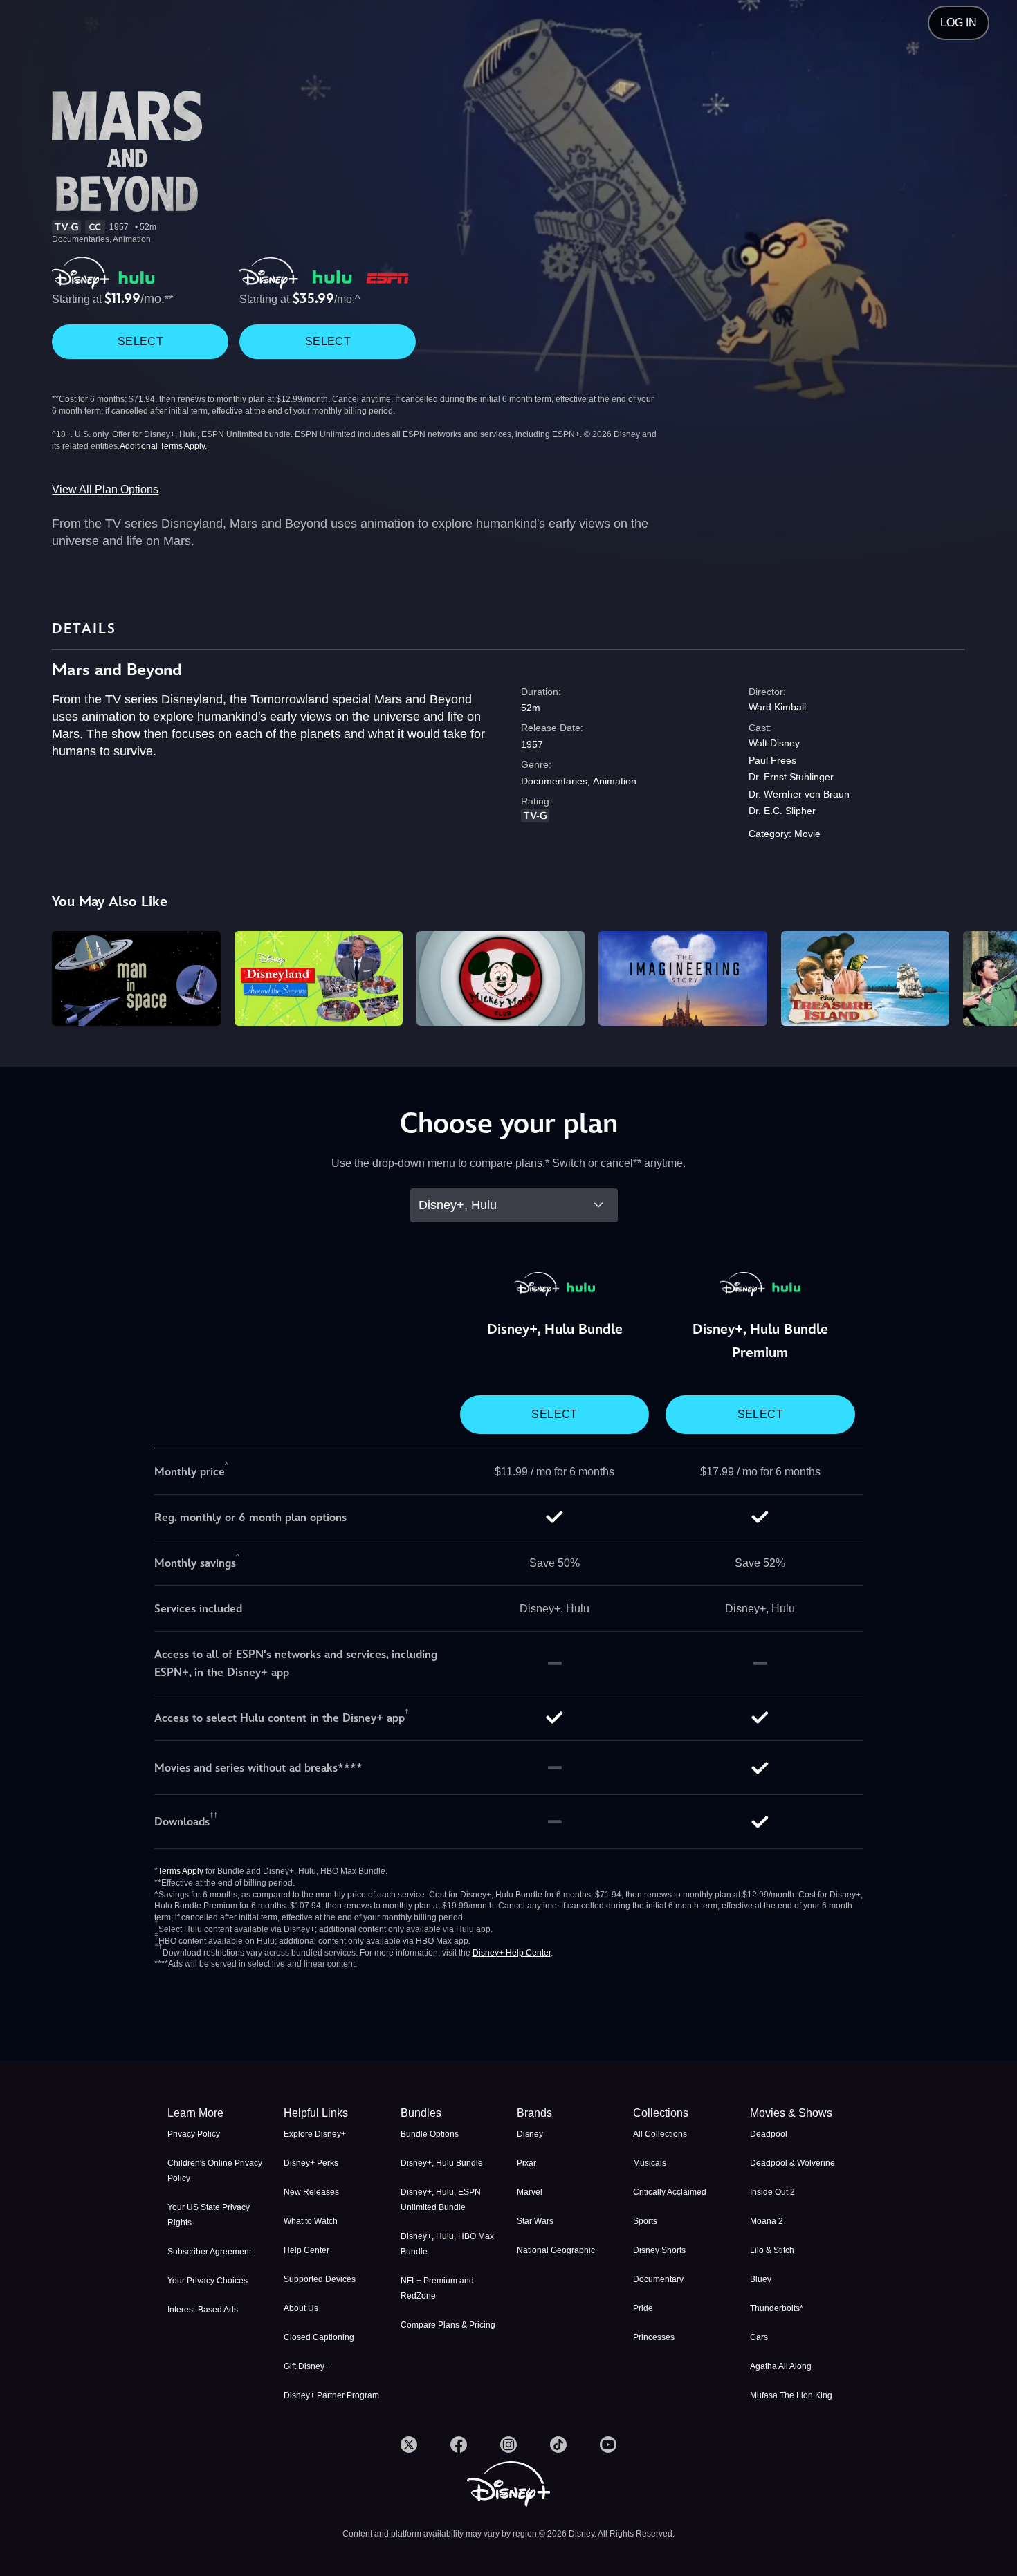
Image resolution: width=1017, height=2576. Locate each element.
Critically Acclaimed (670, 2192)
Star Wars (535, 2221)
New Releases (311, 2192)
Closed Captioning (319, 2337)
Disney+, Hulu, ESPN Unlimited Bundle (441, 2200)
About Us (301, 2308)
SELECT (140, 341)
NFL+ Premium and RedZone (437, 2288)
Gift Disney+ (306, 2366)
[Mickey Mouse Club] (501, 978)
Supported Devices (320, 2279)
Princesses (654, 2337)
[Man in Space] (136, 978)
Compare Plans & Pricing (448, 2325)
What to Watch (311, 2221)
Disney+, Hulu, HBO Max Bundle (447, 2244)
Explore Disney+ (315, 2134)
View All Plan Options (105, 489)
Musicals (650, 2163)
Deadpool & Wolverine (792, 2163)
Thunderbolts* (777, 2308)
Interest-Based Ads (203, 2310)
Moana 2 (767, 2221)
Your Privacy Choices (208, 2281)
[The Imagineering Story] (682, 978)
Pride (643, 2308)
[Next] (990, 976)
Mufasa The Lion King (791, 2395)
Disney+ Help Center (512, 1953)
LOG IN (959, 22)
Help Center (306, 2250)
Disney (530, 2134)
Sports (645, 2221)
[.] (409, 2445)
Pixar (526, 2163)
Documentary (658, 2279)
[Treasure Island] (865, 978)
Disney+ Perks (311, 2163)
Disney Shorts (659, 2250)
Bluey (761, 2279)
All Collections (660, 2134)
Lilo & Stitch (772, 2250)
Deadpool (769, 2134)
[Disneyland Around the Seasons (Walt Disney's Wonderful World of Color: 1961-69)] (319, 978)
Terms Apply (181, 1871)
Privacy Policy (194, 2134)
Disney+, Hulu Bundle (442, 2163)
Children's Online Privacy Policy (215, 2171)
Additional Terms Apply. (163, 446)
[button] (333, 2113)
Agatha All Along (781, 2366)
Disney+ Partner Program (331, 2395)
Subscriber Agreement (209, 2252)
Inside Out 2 (772, 2192)
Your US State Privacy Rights (209, 2215)
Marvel (530, 2192)
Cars (759, 2337)
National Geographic (556, 2250)
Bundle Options (430, 2134)
